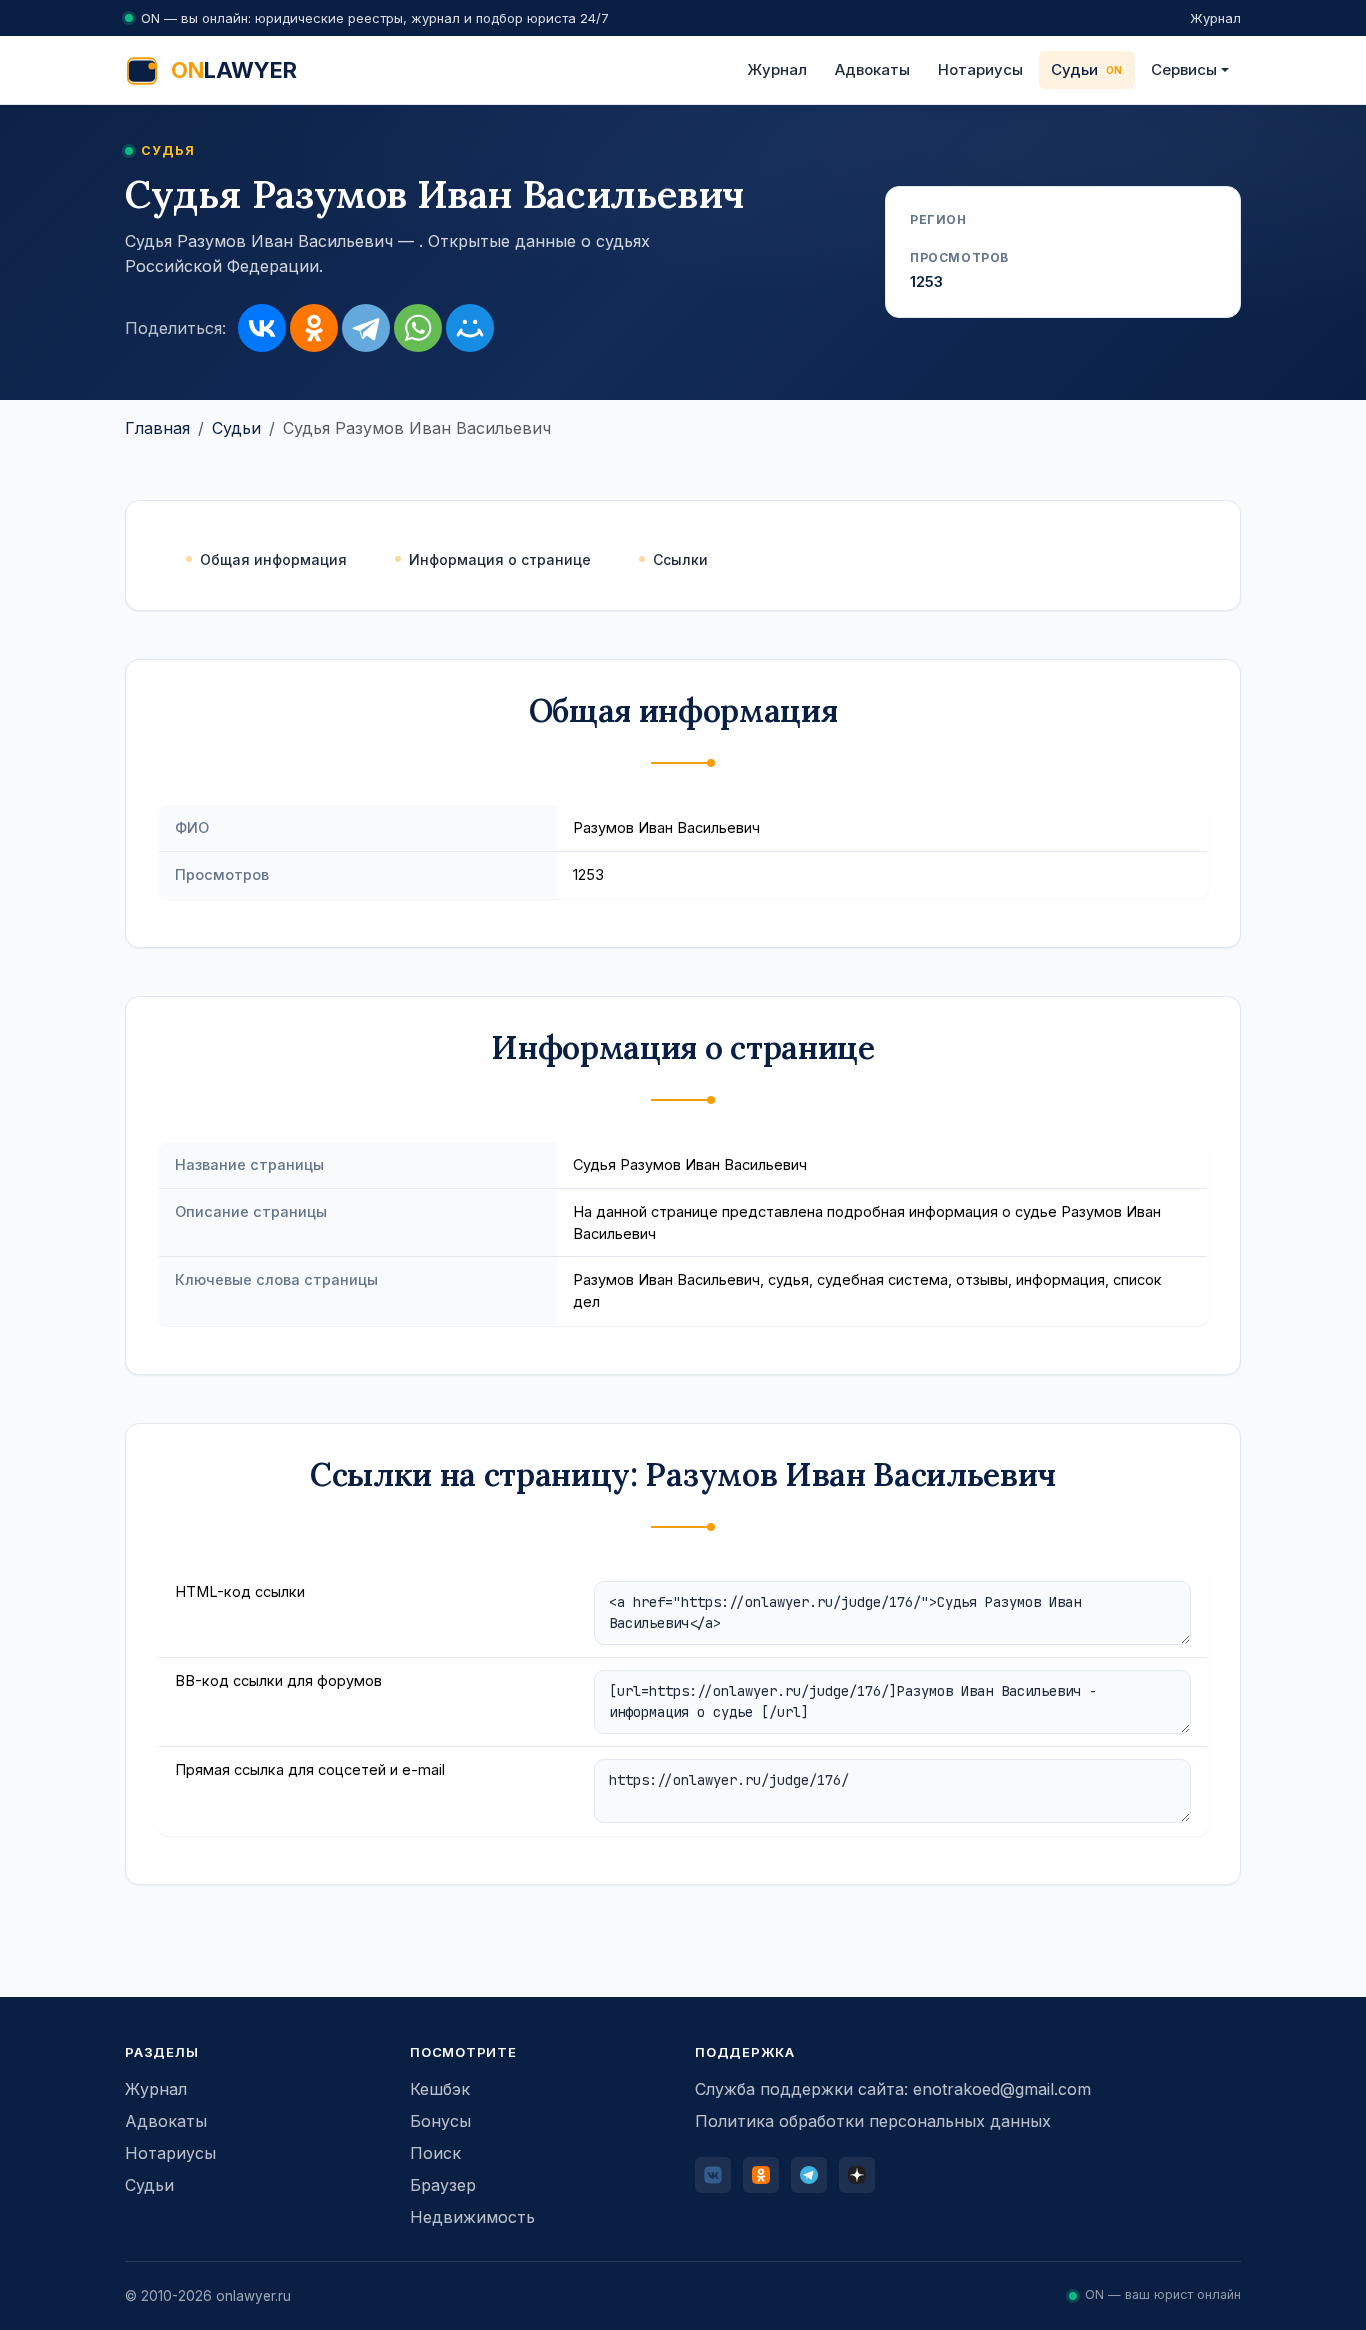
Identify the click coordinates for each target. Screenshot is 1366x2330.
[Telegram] (366, 328)
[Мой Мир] (470, 328)
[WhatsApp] (418, 328)
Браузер (443, 2185)
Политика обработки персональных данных (873, 2121)
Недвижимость (472, 2217)
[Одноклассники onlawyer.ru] (761, 2175)
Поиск (435, 2153)
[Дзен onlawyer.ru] (857, 2175)
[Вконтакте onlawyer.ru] (713, 2175)
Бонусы (440, 2121)
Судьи (1074, 69)
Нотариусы (980, 69)
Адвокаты (872, 69)
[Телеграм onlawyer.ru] (809, 2175)
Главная (157, 428)
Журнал (1215, 18)
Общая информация (273, 559)
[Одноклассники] (314, 328)
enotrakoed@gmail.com (1002, 2089)
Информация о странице (500, 559)
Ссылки (680, 559)
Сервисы (1184, 69)
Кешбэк (440, 2089)
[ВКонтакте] (262, 328)
